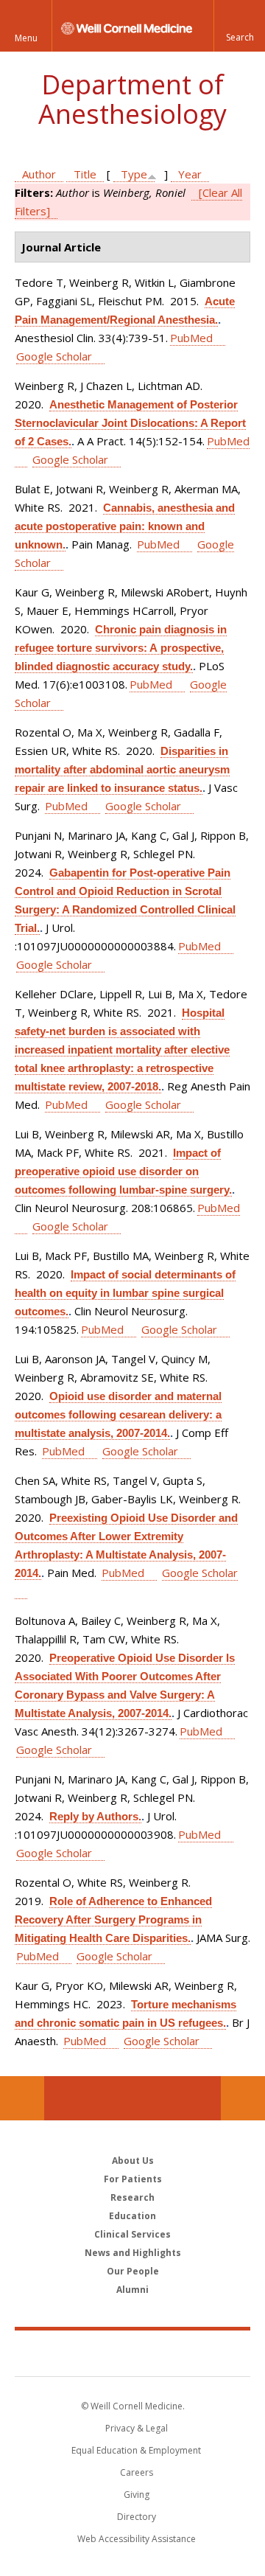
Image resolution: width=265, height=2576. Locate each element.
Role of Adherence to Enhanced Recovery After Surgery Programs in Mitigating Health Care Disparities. (113, 1919)
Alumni (132, 2290)
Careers (137, 2472)
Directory (137, 2517)
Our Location (22, 2098)
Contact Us (243, 2098)
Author (39, 174)
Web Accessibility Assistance (137, 2539)
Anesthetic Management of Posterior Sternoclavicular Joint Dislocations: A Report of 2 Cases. (130, 423)
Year (190, 174)
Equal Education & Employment (136, 2450)
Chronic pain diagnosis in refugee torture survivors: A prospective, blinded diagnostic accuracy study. (121, 648)
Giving (137, 2495)
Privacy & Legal (137, 2428)
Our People (133, 2271)
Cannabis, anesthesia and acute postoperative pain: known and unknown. (125, 526)
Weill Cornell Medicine (132, 2353)
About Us (133, 2161)
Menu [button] (26, 38)
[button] (239, 26)
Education (132, 2216)
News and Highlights (133, 2253)
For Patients (133, 2179)
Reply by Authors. (95, 1816)
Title (85, 174)
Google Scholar (54, 356)
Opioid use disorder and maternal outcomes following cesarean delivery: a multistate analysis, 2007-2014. (118, 1414)
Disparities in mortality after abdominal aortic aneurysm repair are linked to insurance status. (122, 769)
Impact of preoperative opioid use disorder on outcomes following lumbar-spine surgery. (123, 1171)
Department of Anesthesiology (132, 99)
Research (132, 2197)
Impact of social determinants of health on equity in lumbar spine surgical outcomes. (125, 1293)
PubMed (191, 338)
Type (134, 174)
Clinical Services (132, 2234)
